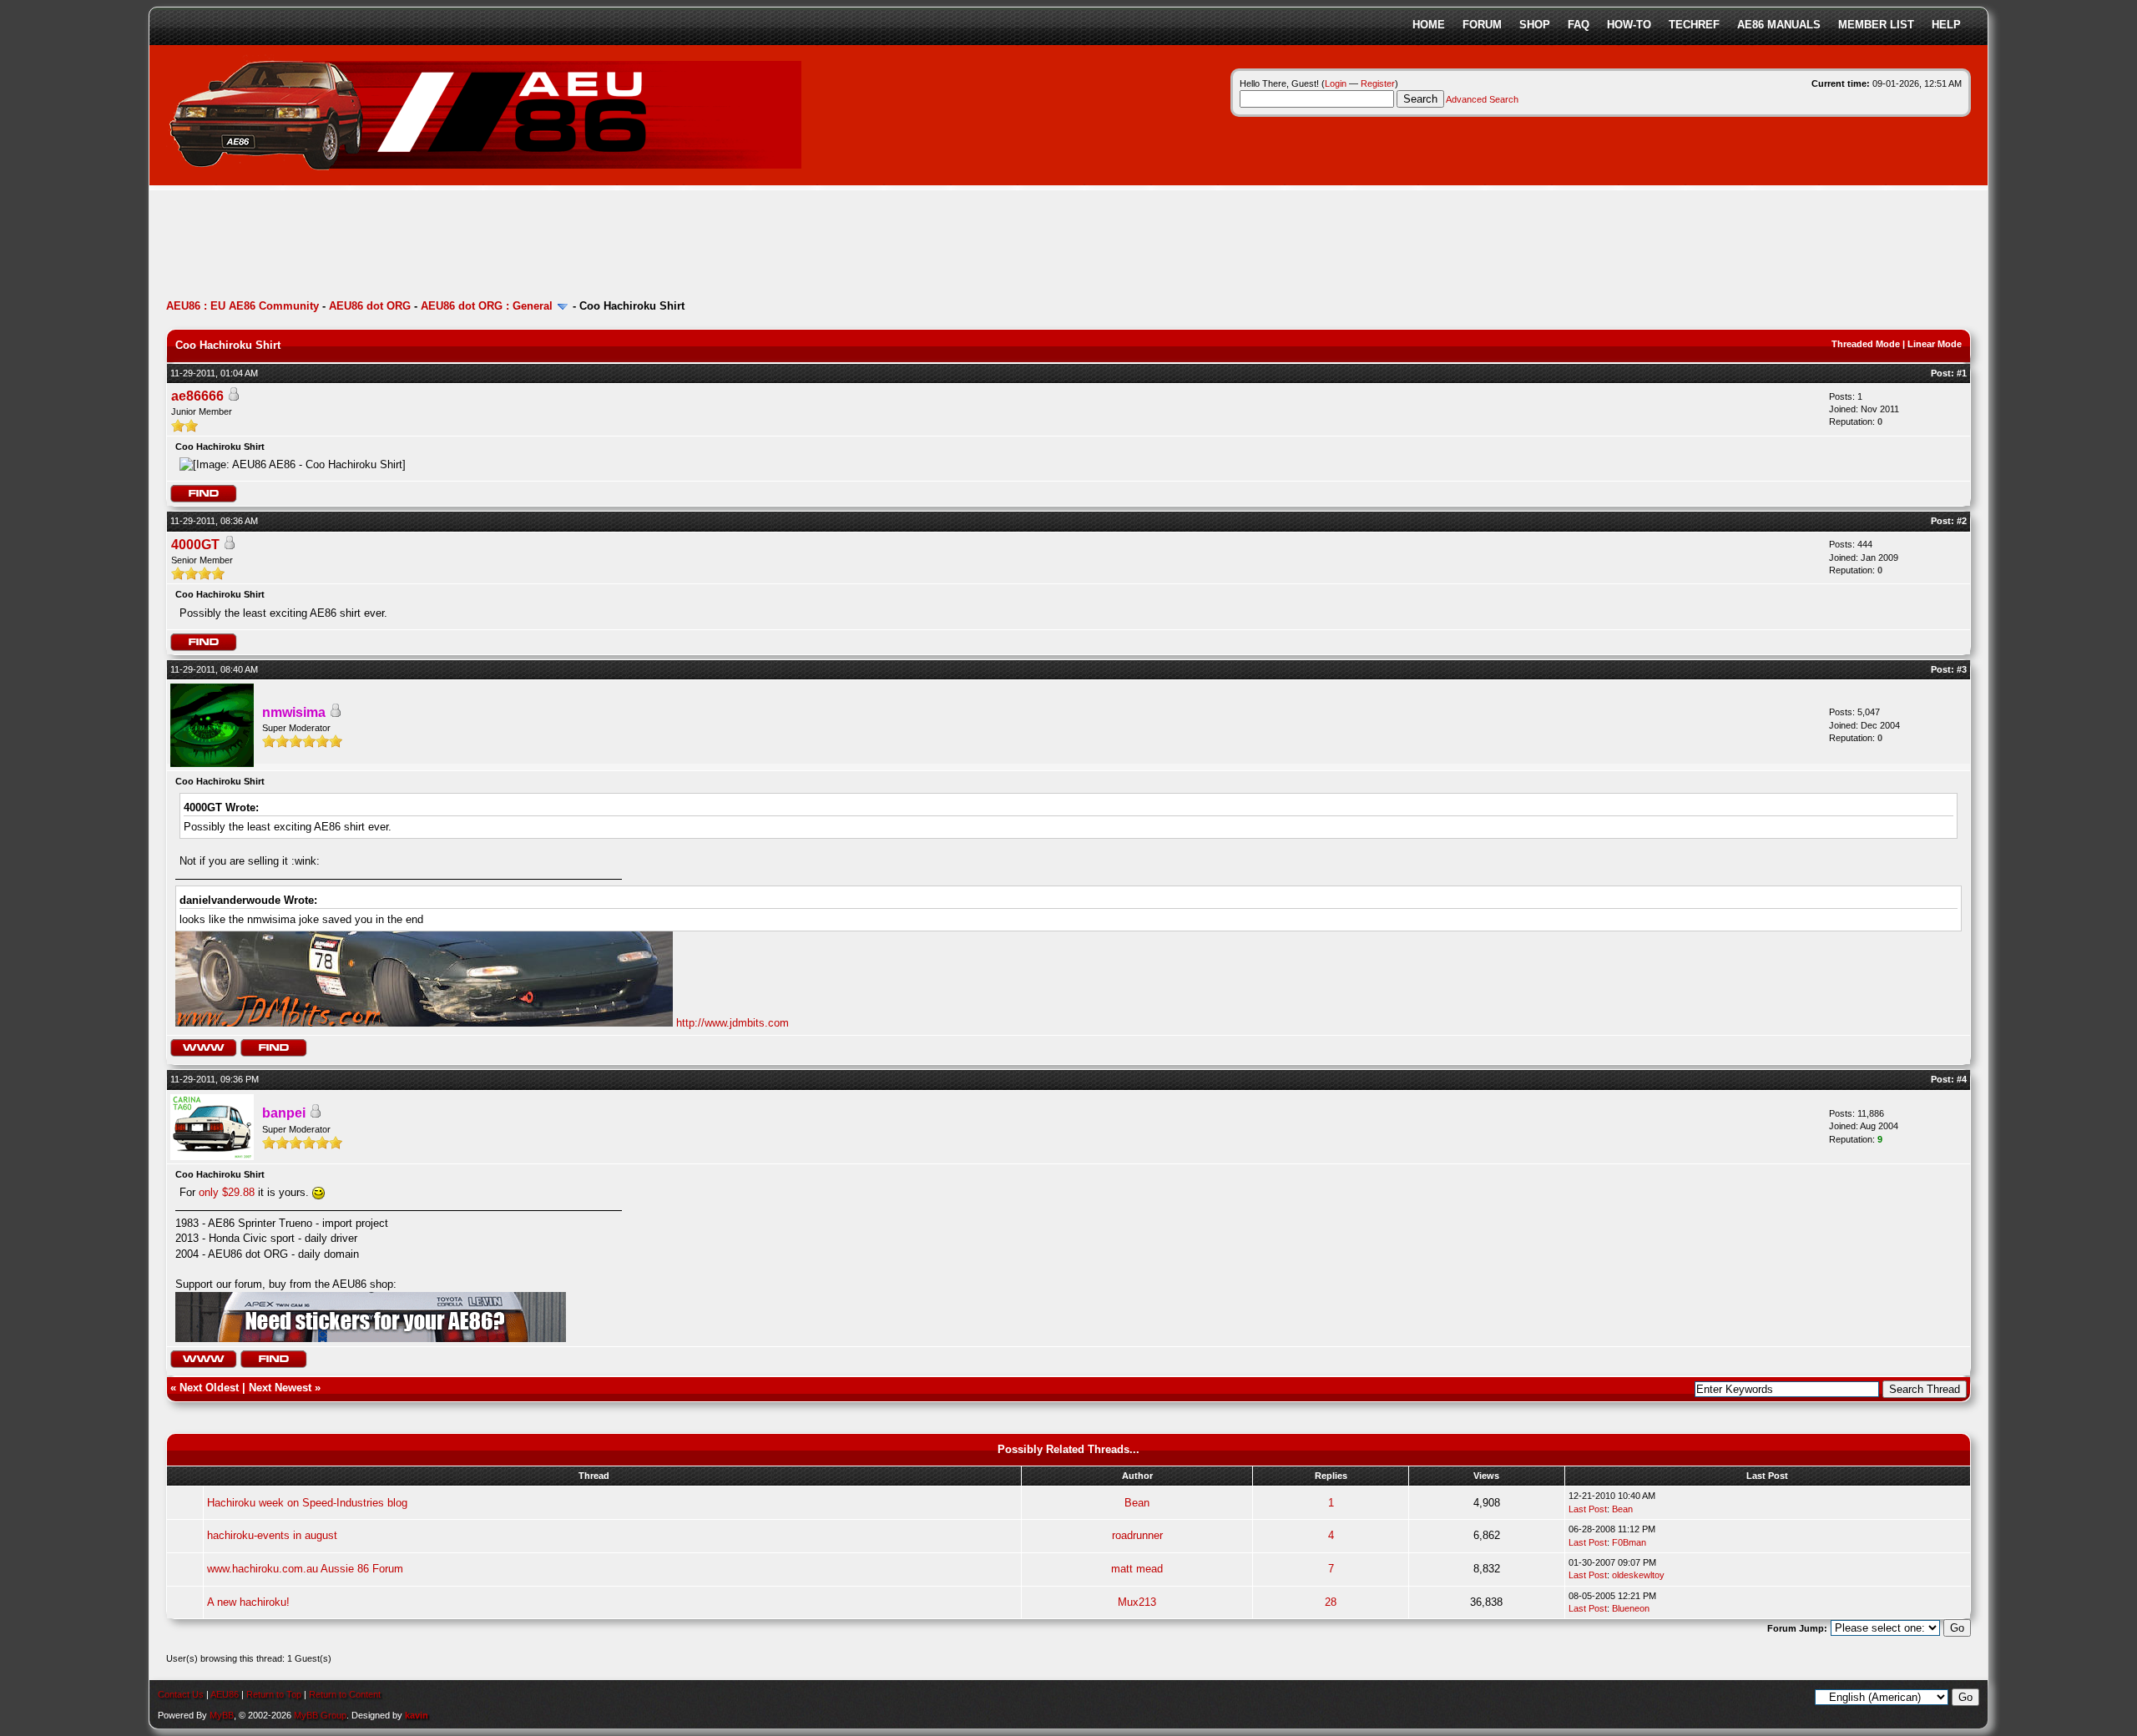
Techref (1694, 25)
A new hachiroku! (248, 1602)
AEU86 (225, 1694)
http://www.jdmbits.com (733, 1023)
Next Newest (280, 1388)
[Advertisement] (470, 246)
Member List (1876, 25)
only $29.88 (227, 1192)
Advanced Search (1482, 99)
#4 (1962, 1079)
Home (1429, 25)
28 (1331, 1602)
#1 (1962, 373)
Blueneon (1631, 1608)
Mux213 (1137, 1602)
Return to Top (274, 1694)
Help (1946, 25)
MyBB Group (320, 1715)
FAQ (1579, 25)
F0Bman (1629, 1542)
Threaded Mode (1866, 344)
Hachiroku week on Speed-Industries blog (307, 1503)
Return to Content (345, 1694)
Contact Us (181, 1694)
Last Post (1588, 1509)
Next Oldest (209, 1388)
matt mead (1137, 1569)
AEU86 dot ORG (370, 306)
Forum (1482, 25)
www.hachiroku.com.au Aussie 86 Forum (305, 1569)
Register (1378, 83)
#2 (1962, 521)
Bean (1137, 1503)
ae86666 (197, 396)
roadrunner (1137, 1535)
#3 (1962, 669)
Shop (1535, 25)
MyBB (222, 1715)
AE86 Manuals (1779, 25)
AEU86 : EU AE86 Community (242, 306)
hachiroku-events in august (272, 1535)
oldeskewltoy (1638, 1575)
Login (1336, 83)
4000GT (195, 545)
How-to (1629, 25)
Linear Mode (1935, 344)
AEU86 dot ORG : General (487, 306)
